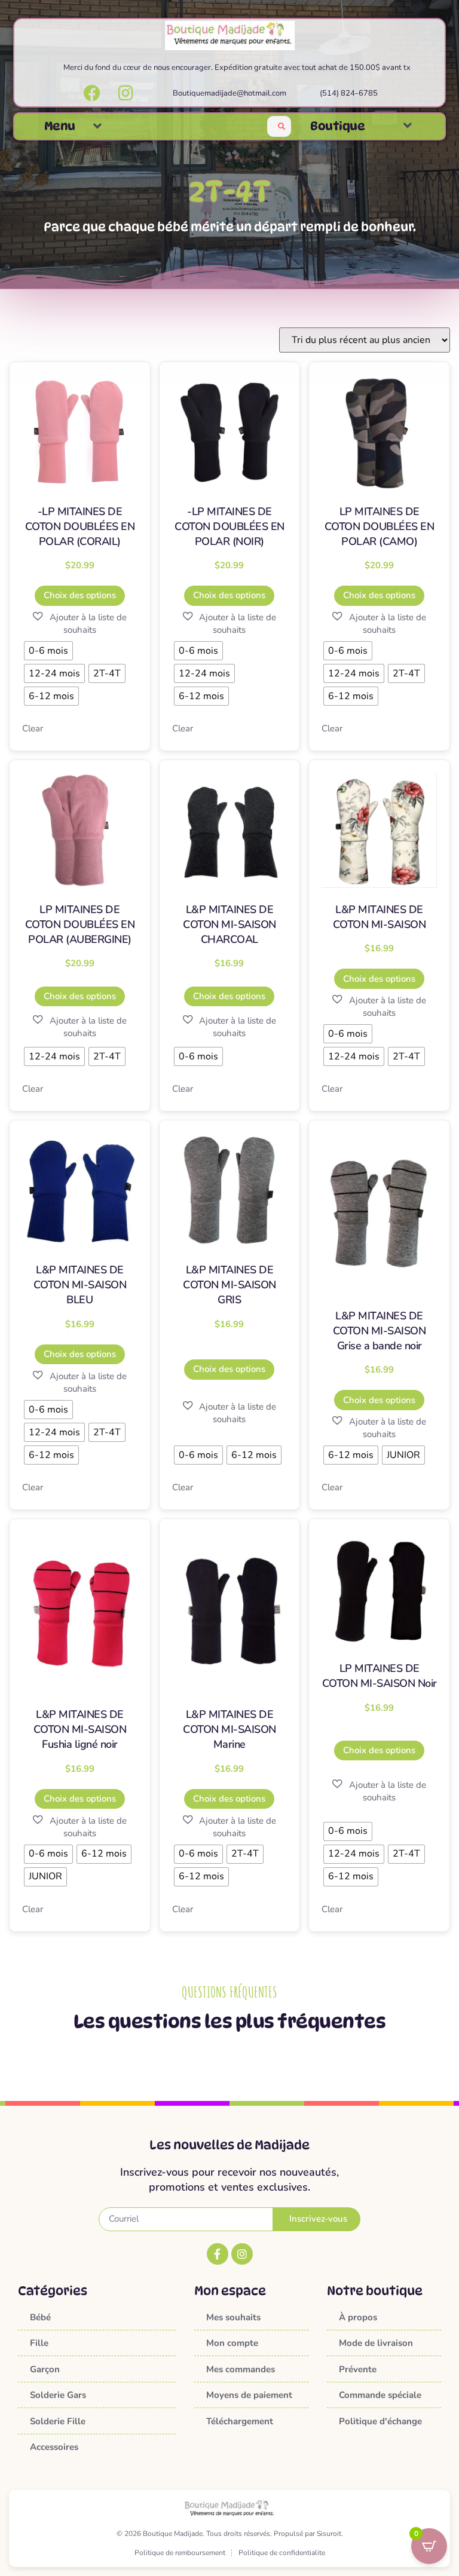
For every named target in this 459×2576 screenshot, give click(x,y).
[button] (97, 126)
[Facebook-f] (218, 2254)
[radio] (48, 651)
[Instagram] (242, 2254)
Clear (33, 728)
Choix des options (80, 595)
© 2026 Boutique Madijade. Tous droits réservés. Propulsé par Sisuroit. (230, 2534)
